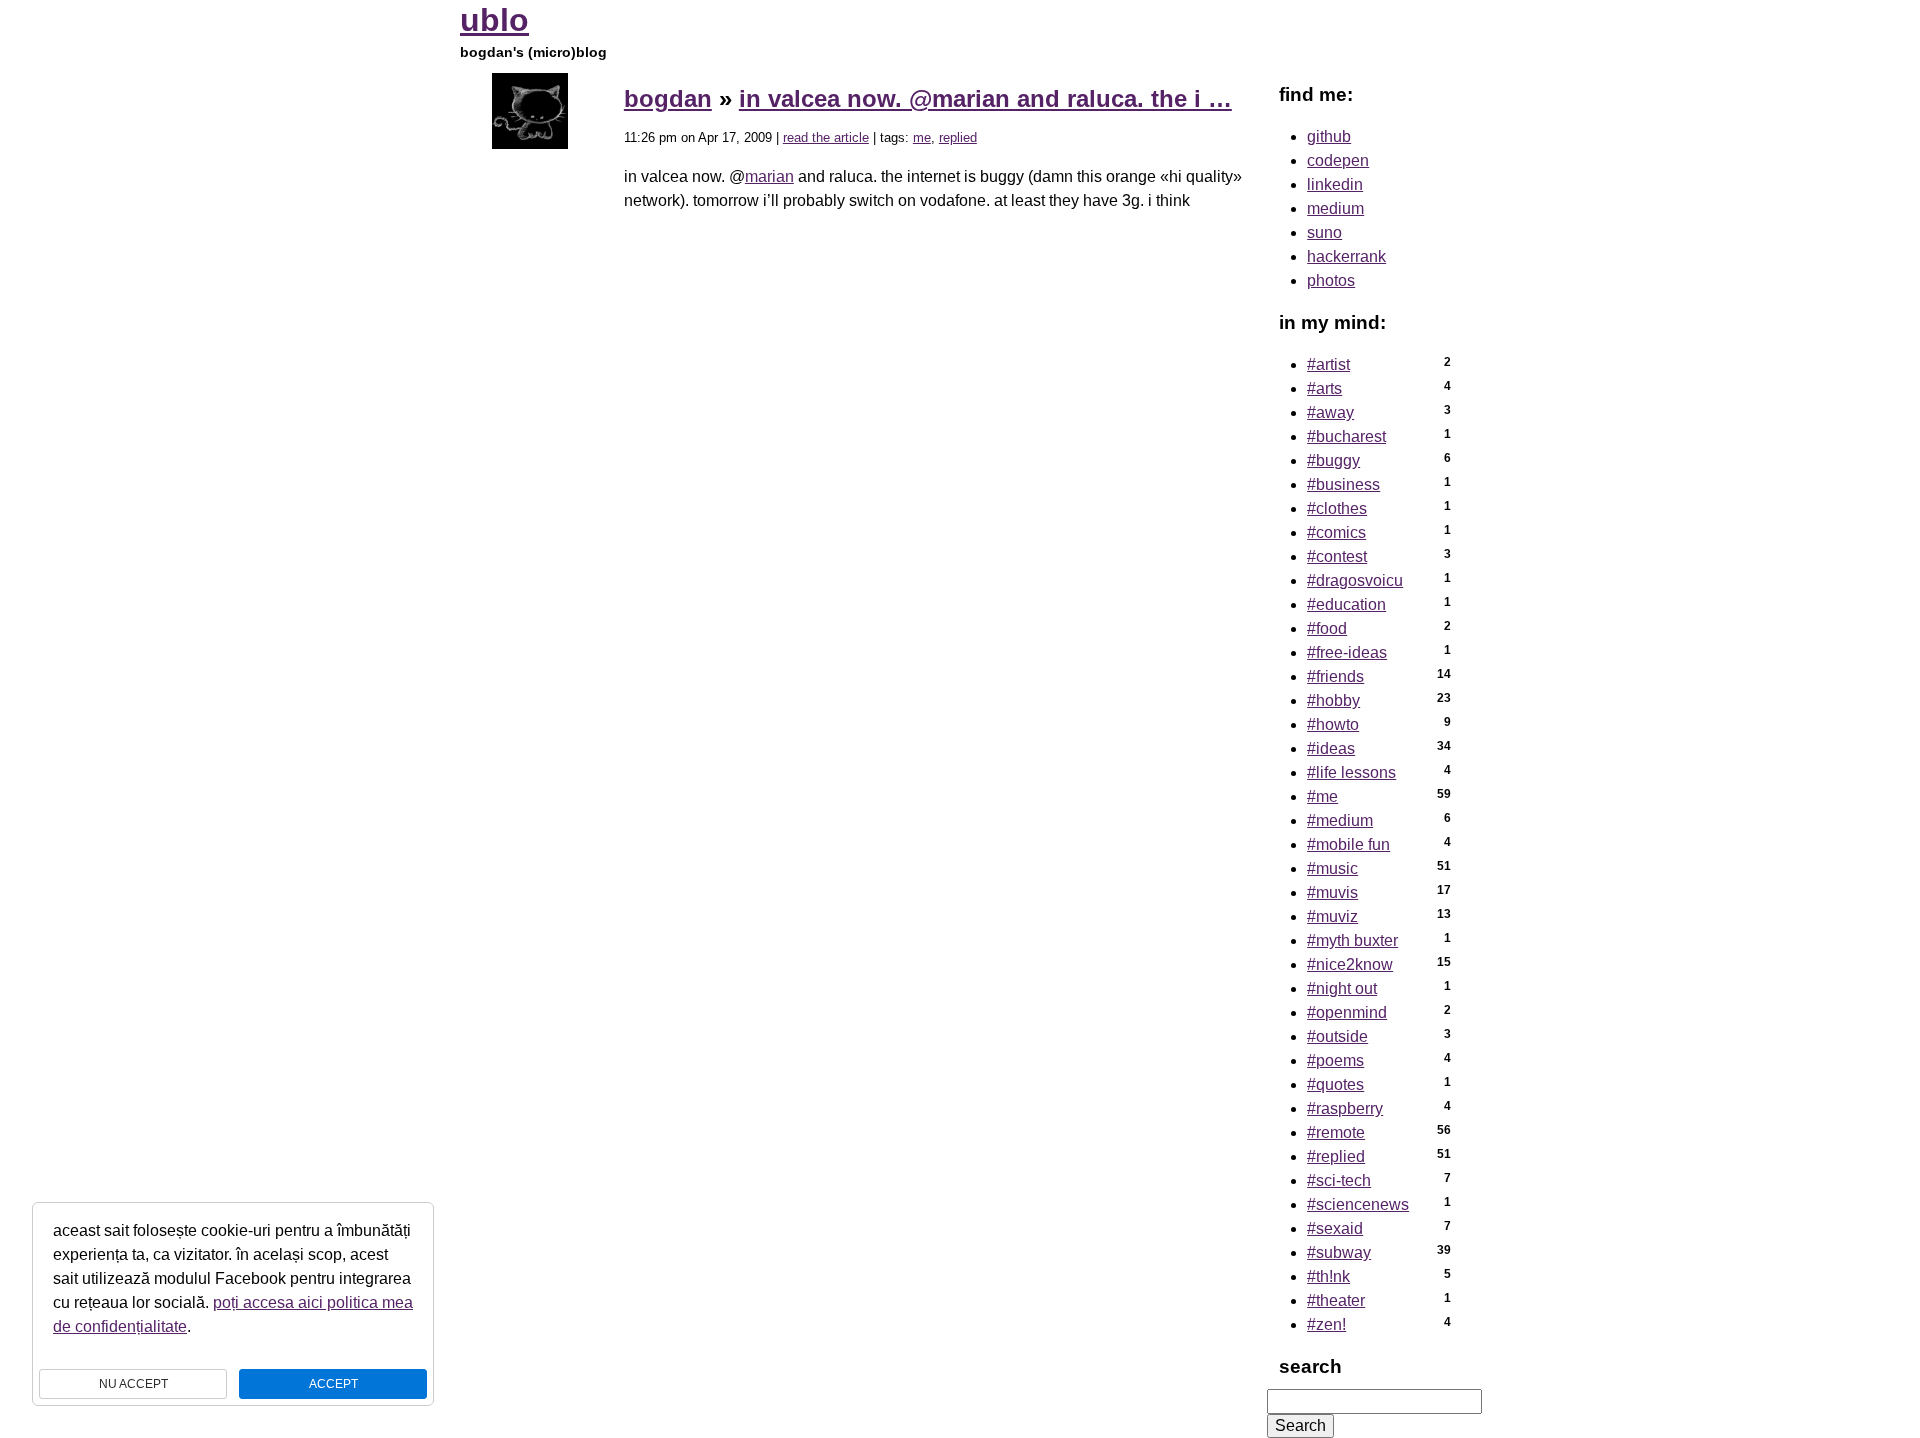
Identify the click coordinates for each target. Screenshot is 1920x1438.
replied (958, 137)
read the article (826, 137)
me (922, 137)
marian (769, 176)
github (1329, 136)
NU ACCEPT (133, 1384)
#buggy (1333, 460)
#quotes (1335, 1084)
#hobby (1333, 700)
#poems (1335, 1060)
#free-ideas (1347, 652)
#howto (1333, 724)
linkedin (1335, 184)
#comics (1336, 532)
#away (1330, 412)
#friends (1335, 676)
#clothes (1337, 508)
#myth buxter (1352, 940)
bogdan (668, 98)
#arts (1324, 388)
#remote (1336, 1132)
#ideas (1331, 748)
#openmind (1347, 1012)
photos (1331, 280)
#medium (1340, 820)
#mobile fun (1348, 844)
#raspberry (1345, 1108)
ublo (494, 20)
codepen (1338, 160)
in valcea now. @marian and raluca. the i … (985, 98)
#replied (1336, 1156)
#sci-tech (1339, 1180)
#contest (1337, 556)
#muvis (1332, 892)
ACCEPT (333, 1384)
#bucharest (1346, 436)
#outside (1337, 1036)
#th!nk (1328, 1276)
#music (1332, 868)
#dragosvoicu (1355, 580)
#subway (1339, 1252)
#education (1346, 604)
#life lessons (1351, 772)
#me (1322, 796)
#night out (1342, 988)
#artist (1328, 364)
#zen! (1326, 1324)
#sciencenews (1358, 1204)
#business (1343, 484)
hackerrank (1346, 256)
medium (1335, 208)
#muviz (1332, 916)
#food (1327, 628)
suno (1324, 232)
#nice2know (1350, 964)
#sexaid (1335, 1228)
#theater (1336, 1300)
